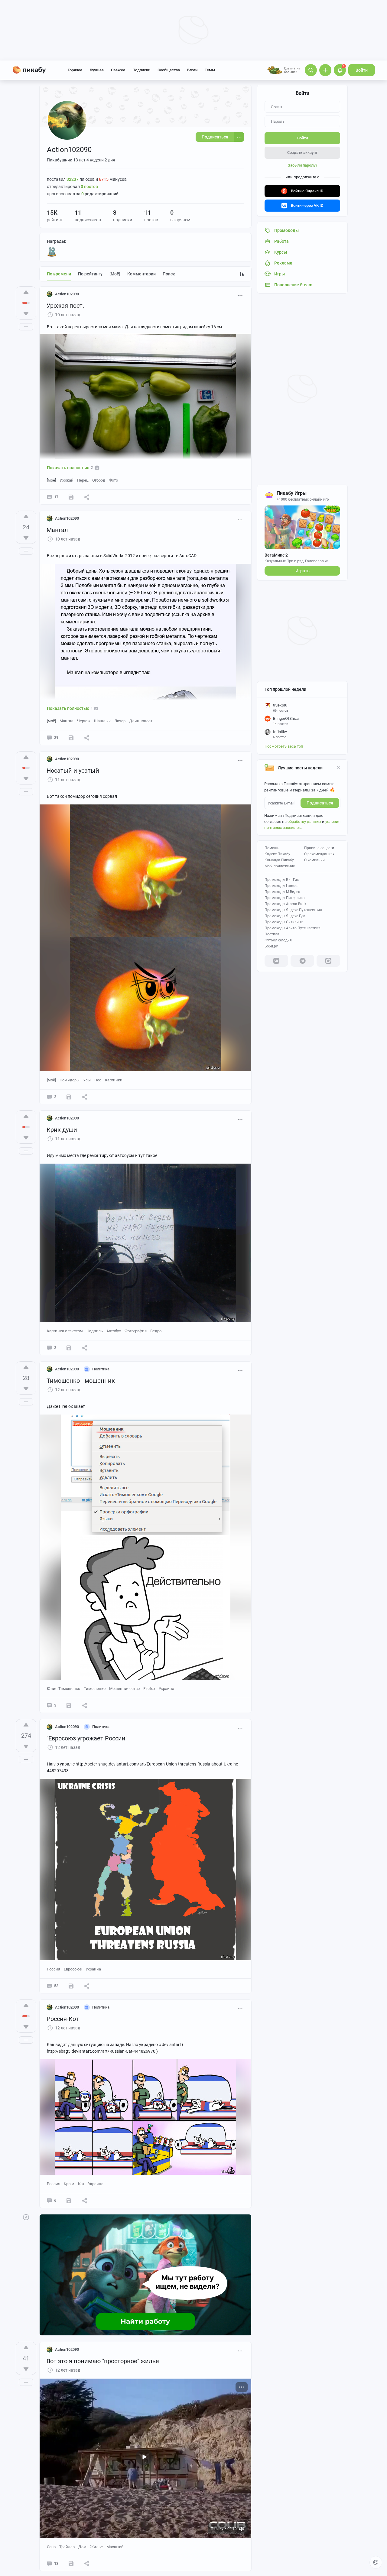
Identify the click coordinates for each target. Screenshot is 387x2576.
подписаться (320, 803)
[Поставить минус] (26, 314)
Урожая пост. (65, 306)
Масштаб (115, 2547)
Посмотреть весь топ (284, 746)
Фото (113, 480)
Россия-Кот (63, 2019)
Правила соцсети (319, 848)
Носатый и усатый (73, 771)
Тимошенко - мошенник (81, 1381)
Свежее (118, 70)
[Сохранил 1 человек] (71, 1986)
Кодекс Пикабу (277, 854)
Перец (83, 480)
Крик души (62, 1130)
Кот (81, 2184)
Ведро (156, 1331)
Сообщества (169, 70)
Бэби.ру (271, 946)
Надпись (95, 1331)
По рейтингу (90, 274)
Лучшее (97, 70)
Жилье (96, 2547)
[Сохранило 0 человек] (71, 497)
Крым (69, 2184)
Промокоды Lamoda (282, 886)
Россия (54, 1969)
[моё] (115, 274)
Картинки (114, 1080)
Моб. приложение (280, 866)
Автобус (114, 1331)
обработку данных (304, 822)
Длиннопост (141, 721)
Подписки (141, 70)
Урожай (67, 480)
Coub (51, 2547)
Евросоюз (73, 1969)
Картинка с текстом (65, 1331)
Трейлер (67, 2547)
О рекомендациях (319, 854)
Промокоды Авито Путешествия (293, 928)
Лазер (120, 721)
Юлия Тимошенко (63, 1689)
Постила (272, 934)
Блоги (192, 70)
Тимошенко (95, 1689)
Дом (82, 2547)
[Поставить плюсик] (26, 292)
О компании (314, 860)
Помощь (272, 848)
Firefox (149, 1689)
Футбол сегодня (278, 940)
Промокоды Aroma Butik (285, 904)
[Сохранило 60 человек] (71, 738)
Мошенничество (124, 1689)
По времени (59, 274)
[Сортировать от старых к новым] (242, 274)
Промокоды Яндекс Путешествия (293, 910)
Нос (98, 1080)
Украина (166, 1689)
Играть (302, 571)
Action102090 (67, 294)
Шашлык (102, 721)
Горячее (75, 70)
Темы (210, 70)
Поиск (169, 274)
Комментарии (141, 274)
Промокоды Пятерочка (285, 898)
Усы (87, 1080)
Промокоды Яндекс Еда (285, 916)
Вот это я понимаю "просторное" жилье (103, 2361)
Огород (99, 480)
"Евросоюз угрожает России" (87, 1738)
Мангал (57, 530)
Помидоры (70, 1080)
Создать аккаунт (302, 153)
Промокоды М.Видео (282, 892)
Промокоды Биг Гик (282, 880)
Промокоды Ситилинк (284, 922)
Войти (362, 70)
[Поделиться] (87, 497)
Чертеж (84, 721)
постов (89, 187)
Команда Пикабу (279, 860)
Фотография (136, 1331)
